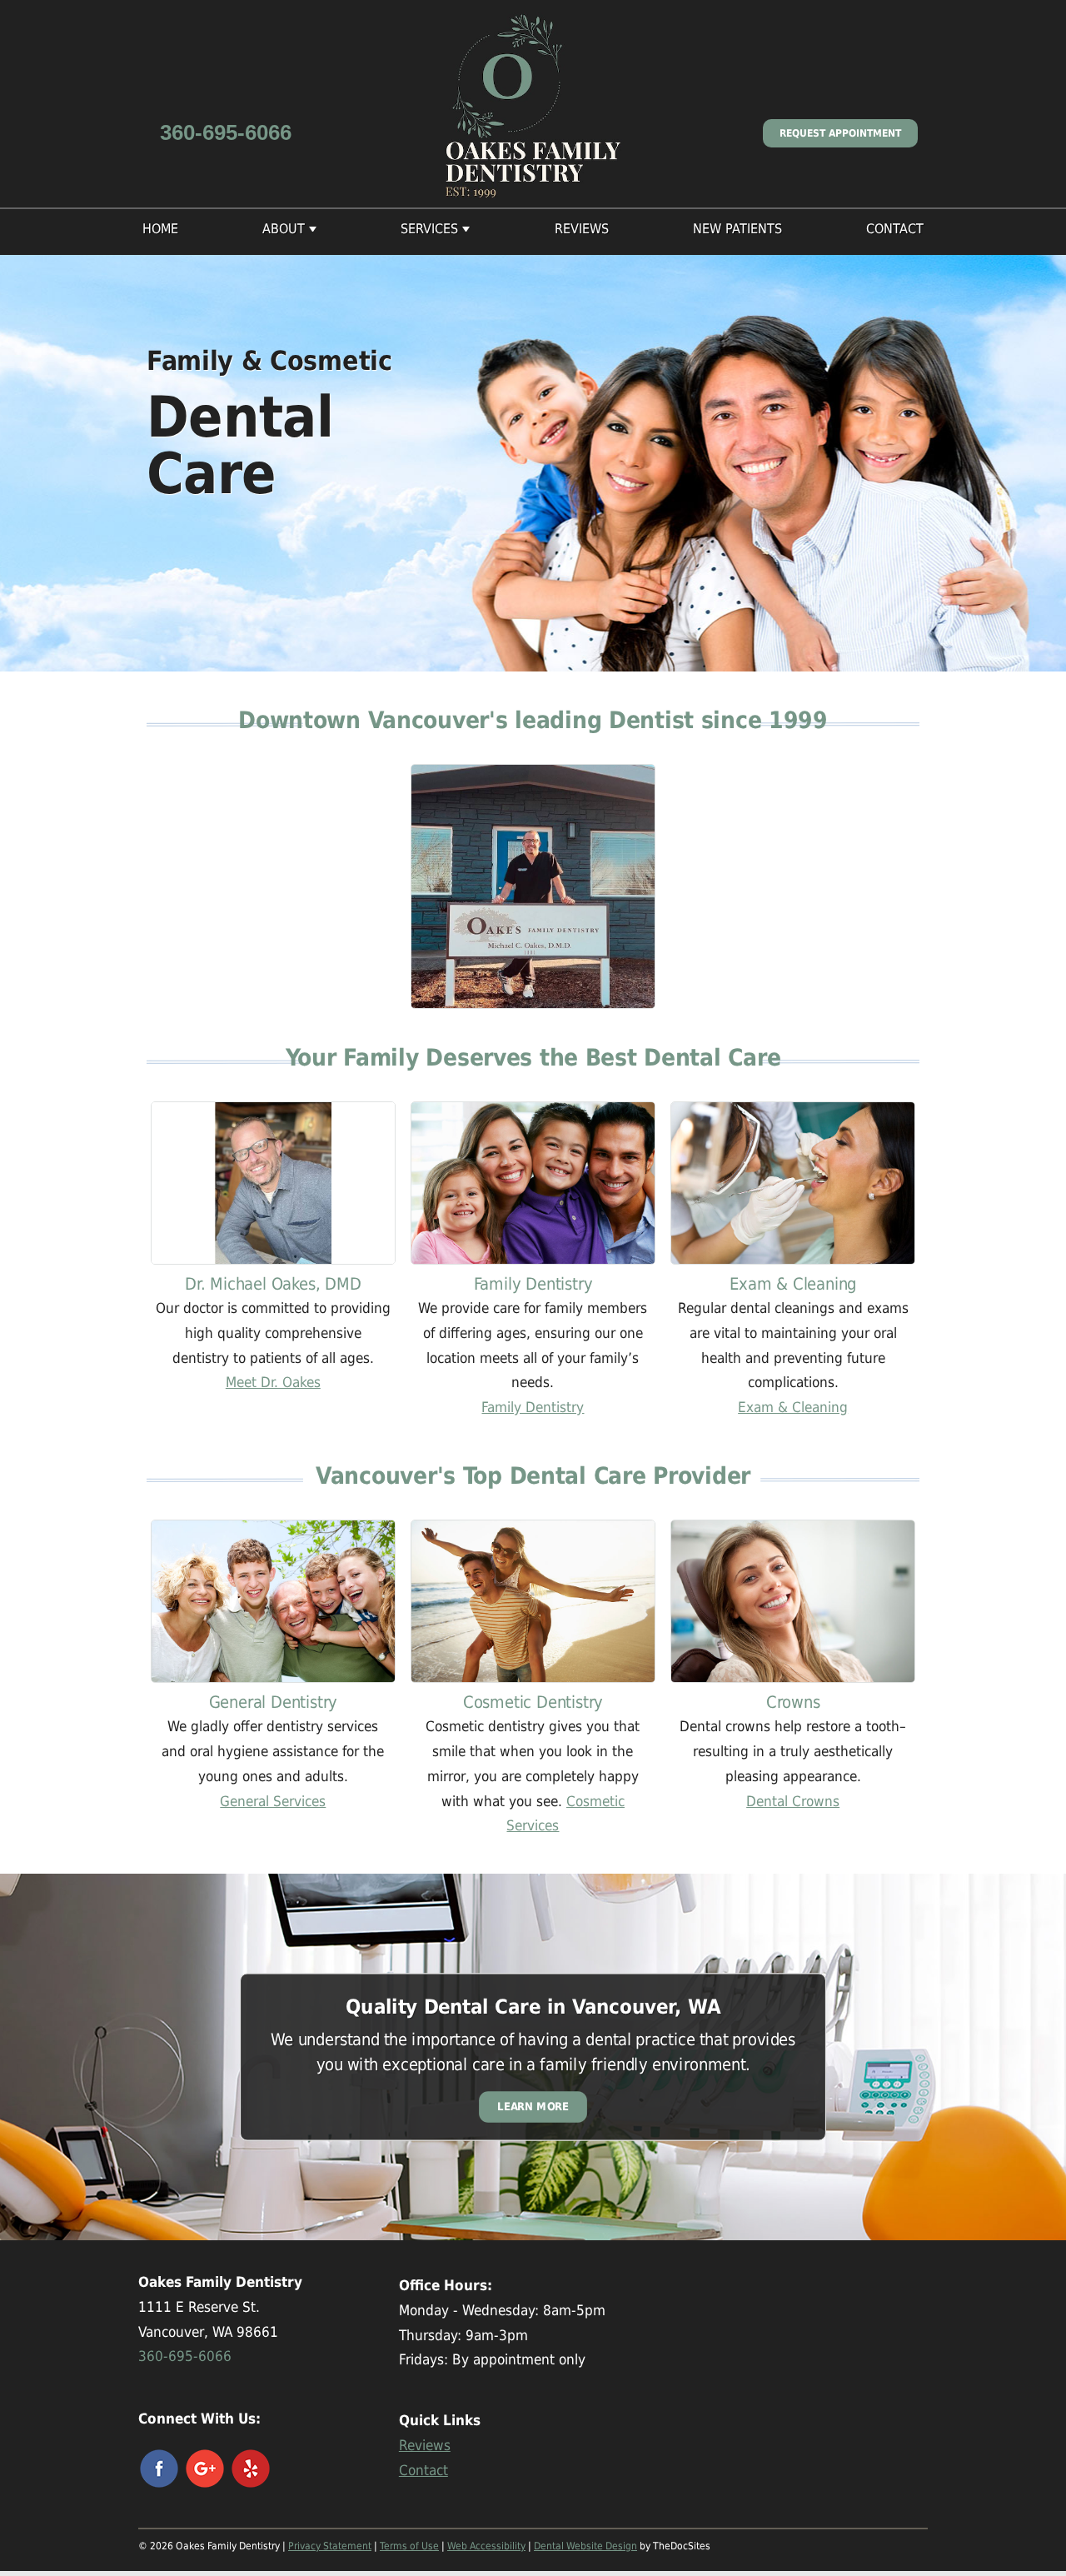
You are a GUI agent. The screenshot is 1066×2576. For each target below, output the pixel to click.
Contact (895, 229)
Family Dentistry (533, 1407)
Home (160, 229)
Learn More (533, 2107)
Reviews (582, 229)
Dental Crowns (793, 1801)
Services (429, 229)
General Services (273, 1801)
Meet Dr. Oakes (273, 1382)
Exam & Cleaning (793, 1407)
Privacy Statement (330, 2546)
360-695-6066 (226, 132)
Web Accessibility (486, 2546)
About (284, 229)
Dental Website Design (585, 2546)
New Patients (737, 229)
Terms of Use (409, 2546)
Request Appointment (840, 133)
